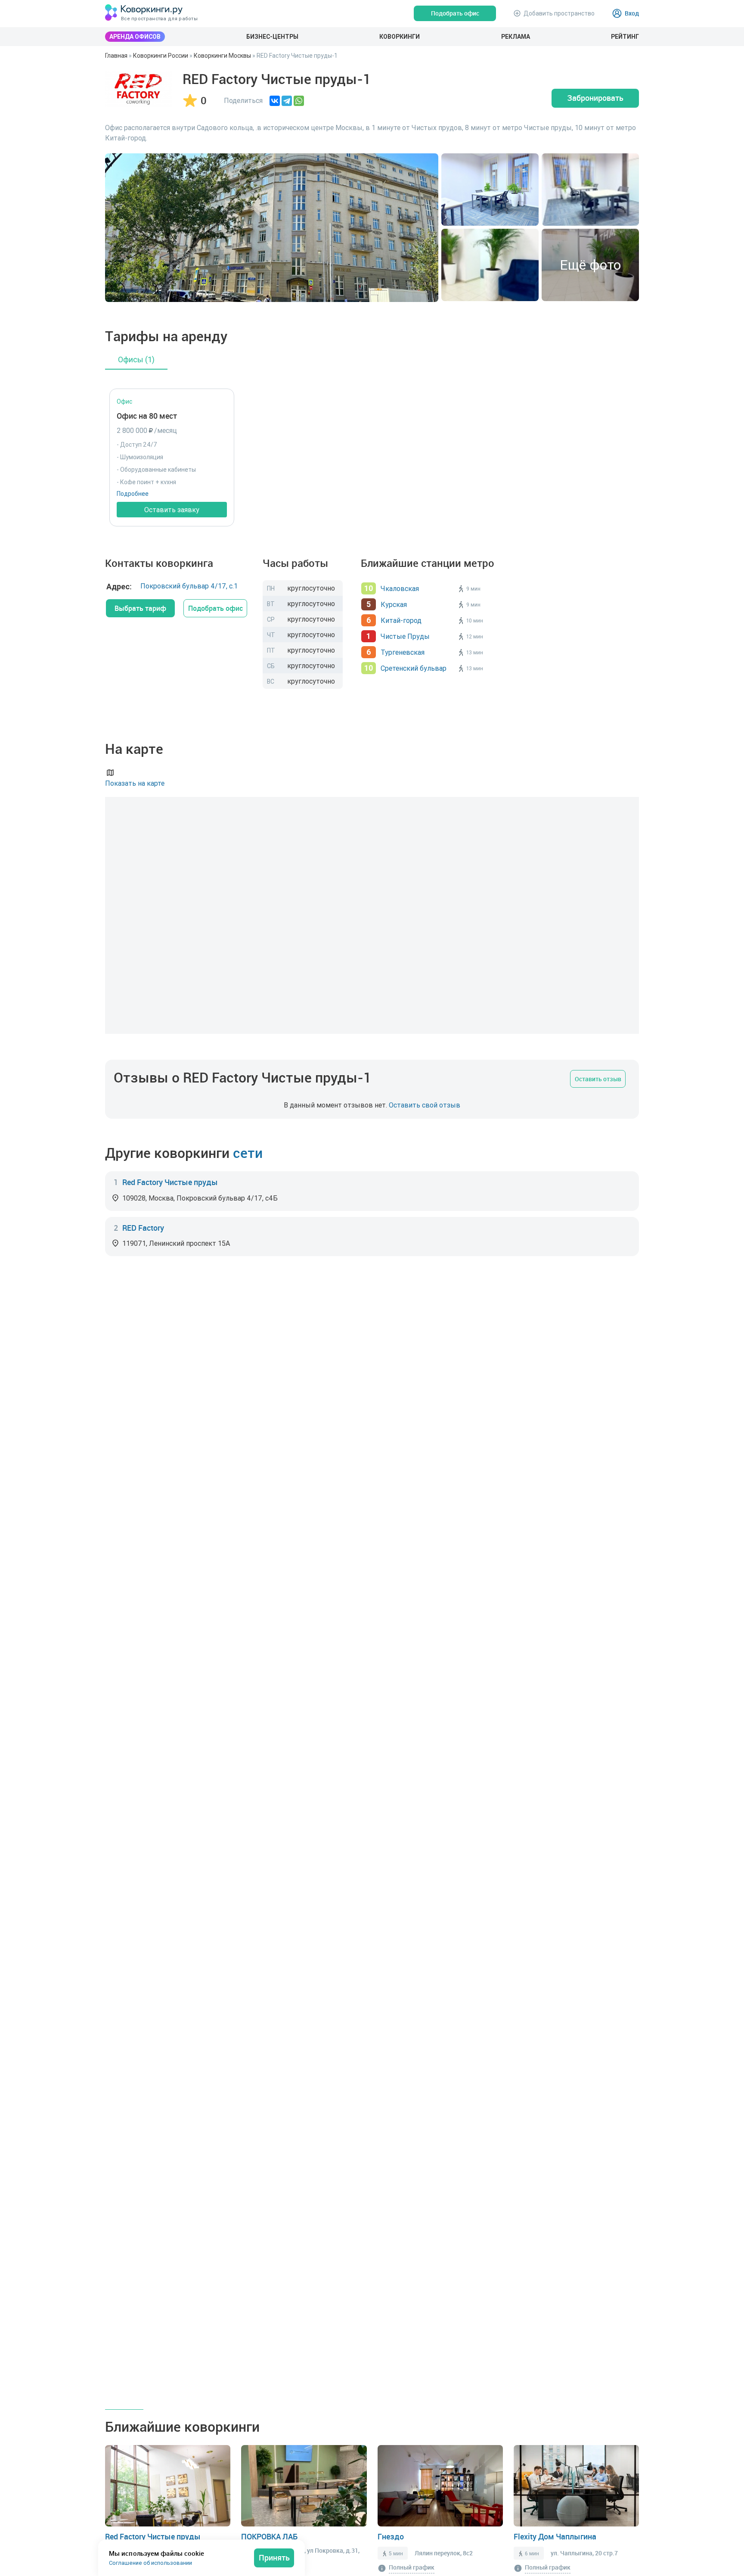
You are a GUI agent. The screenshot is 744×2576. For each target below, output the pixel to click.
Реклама (516, 37)
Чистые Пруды (405, 636)
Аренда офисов (135, 37)
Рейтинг (625, 37)
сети (248, 1153)
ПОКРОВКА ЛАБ (269, 2536)
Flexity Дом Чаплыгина (555, 2536)
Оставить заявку (172, 510)
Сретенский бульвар (414, 668)
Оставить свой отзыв (425, 1105)
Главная (116, 56)
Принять (274, 2557)
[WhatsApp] (299, 101)
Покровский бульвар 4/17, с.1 (189, 586)
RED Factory (143, 1228)
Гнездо (391, 2536)
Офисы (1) (136, 359)
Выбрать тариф (140, 608)
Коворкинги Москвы (222, 56)
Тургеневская (403, 652)
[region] (372, 1105)
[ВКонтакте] (275, 101)
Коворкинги (400, 37)
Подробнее (133, 494)
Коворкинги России (161, 56)
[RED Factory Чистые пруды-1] (138, 89)
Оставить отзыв (598, 1079)
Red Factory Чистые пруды (170, 1182)
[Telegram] (287, 101)
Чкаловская (400, 588)
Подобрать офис (215, 608)
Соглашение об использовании (150, 2563)
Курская (394, 604)
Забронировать (595, 98)
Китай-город (401, 620)
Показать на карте (135, 783)
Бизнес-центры (272, 37)
